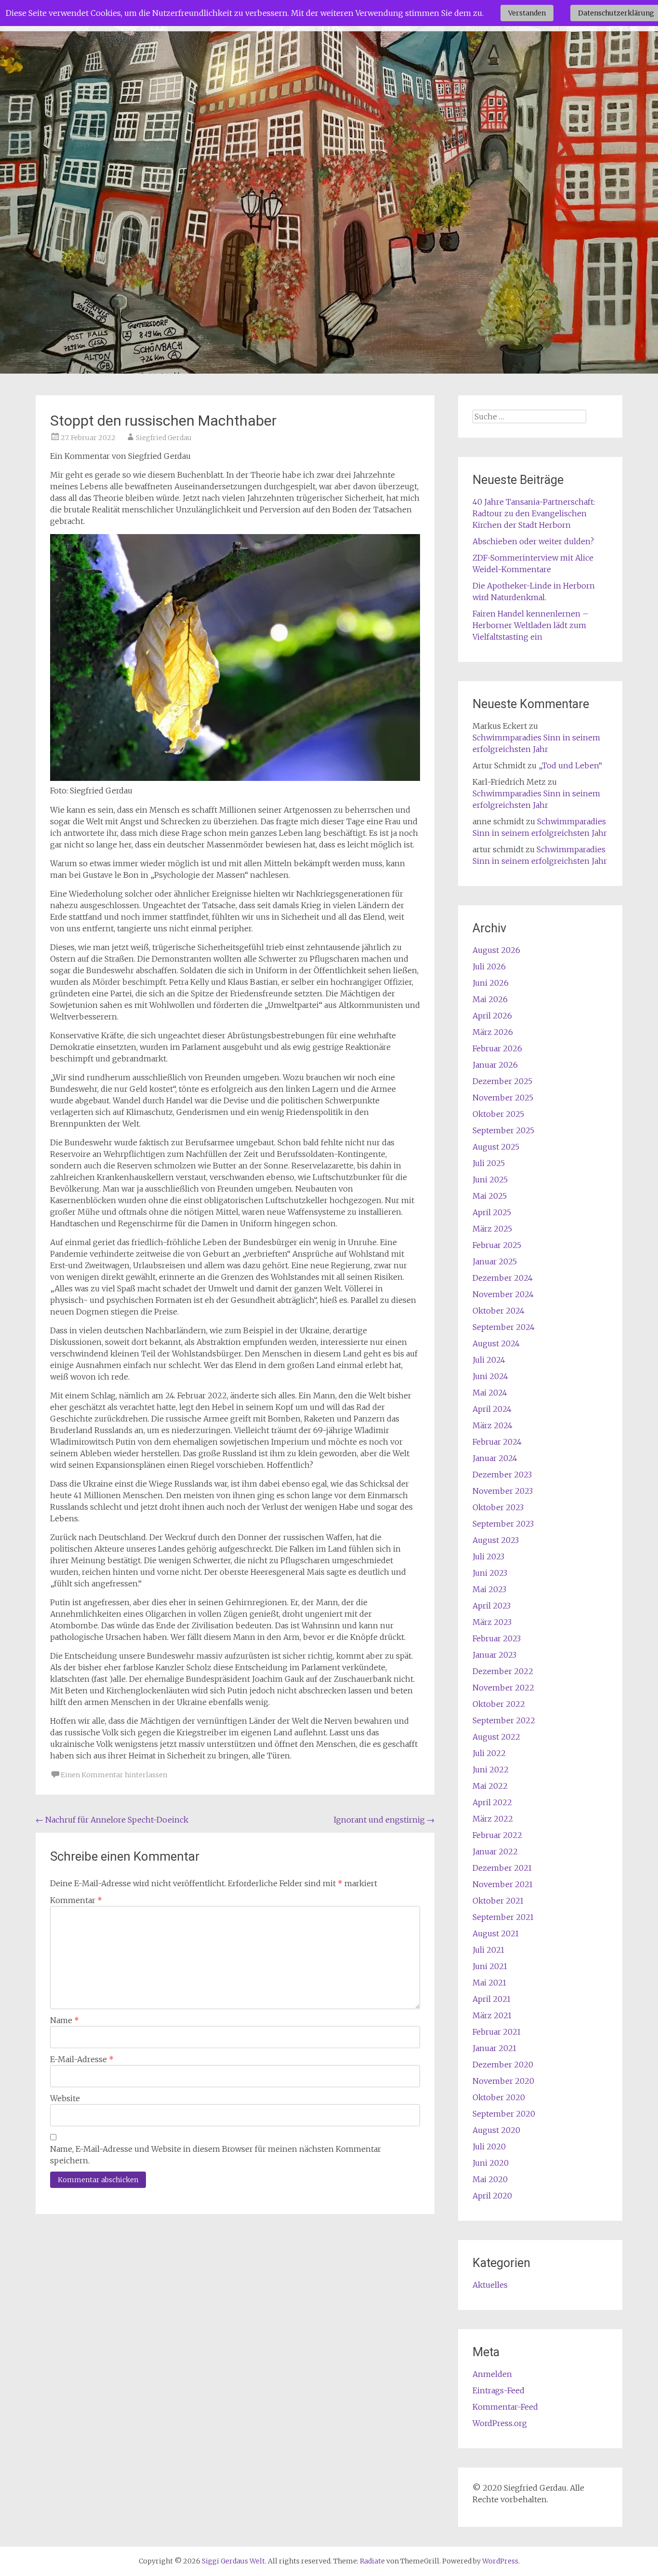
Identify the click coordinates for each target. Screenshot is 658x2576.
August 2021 (496, 1933)
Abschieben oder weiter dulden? (533, 541)
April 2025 (492, 1212)
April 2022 (492, 1802)
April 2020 (492, 2196)
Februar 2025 (497, 1245)
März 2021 (492, 2015)
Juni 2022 (491, 1770)
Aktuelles (490, 2285)
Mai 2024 (490, 1393)
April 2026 (492, 1016)
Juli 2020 (489, 2147)
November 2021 (503, 1884)
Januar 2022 (495, 1851)
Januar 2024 (495, 1458)
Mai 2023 (489, 1589)
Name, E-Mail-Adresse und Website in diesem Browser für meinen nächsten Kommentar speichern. (216, 2155)
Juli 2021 (488, 1950)
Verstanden (527, 13)
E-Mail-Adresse (82, 2059)
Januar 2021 (494, 2048)
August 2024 (496, 1343)
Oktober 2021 (498, 1901)
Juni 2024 (490, 1376)
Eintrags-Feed (499, 2390)
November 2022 (503, 1688)
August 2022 (496, 1737)
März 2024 (493, 1425)
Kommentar (76, 1900)
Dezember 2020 (503, 2065)
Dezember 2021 (502, 1868)
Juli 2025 (489, 1163)
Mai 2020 (490, 2179)
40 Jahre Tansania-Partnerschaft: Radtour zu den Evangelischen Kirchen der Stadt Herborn (534, 513)
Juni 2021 (490, 1966)
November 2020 (503, 2081)
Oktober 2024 (499, 1311)
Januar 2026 (495, 1065)
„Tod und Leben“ (570, 765)
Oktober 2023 (498, 1507)
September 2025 (503, 1130)
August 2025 (496, 1147)
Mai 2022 (490, 1786)
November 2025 (503, 1098)
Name (65, 2020)
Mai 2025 (490, 1196)
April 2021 (492, 1999)
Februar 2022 (497, 1835)
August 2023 (496, 1540)
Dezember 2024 (503, 1278)
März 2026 (493, 1032)
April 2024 (492, 1409)
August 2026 (496, 950)
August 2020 (496, 2130)
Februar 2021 (497, 2032)
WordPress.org (500, 2423)
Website (65, 2098)
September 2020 (504, 2114)
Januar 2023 (494, 1655)
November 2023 (503, 1491)
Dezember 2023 (502, 1475)
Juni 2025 (490, 1180)
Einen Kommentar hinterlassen (114, 1775)
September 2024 (504, 1327)
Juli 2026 (489, 966)
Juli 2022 (489, 1753)
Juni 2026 (491, 983)
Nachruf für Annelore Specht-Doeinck (112, 1820)
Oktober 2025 (498, 1114)
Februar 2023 (497, 1638)
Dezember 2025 (502, 1081)
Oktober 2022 (499, 1704)
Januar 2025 (495, 1261)
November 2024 (503, 1294)
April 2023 (492, 1606)
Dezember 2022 (503, 1671)
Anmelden (492, 2374)
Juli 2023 (488, 1556)
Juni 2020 (491, 2163)
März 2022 (493, 1819)
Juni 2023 (490, 1573)
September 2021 (503, 1917)
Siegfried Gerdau (164, 438)
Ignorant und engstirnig (384, 1820)
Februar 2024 (497, 1442)
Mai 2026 (490, 999)
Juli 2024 (489, 1360)
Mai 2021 (489, 1983)
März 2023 (492, 1622)
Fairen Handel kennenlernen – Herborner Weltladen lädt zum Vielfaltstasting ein (531, 625)
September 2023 (503, 1524)
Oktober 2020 (499, 2097)
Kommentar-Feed (505, 2407)
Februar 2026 (497, 1048)
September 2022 (504, 1720)
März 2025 (492, 1229)
